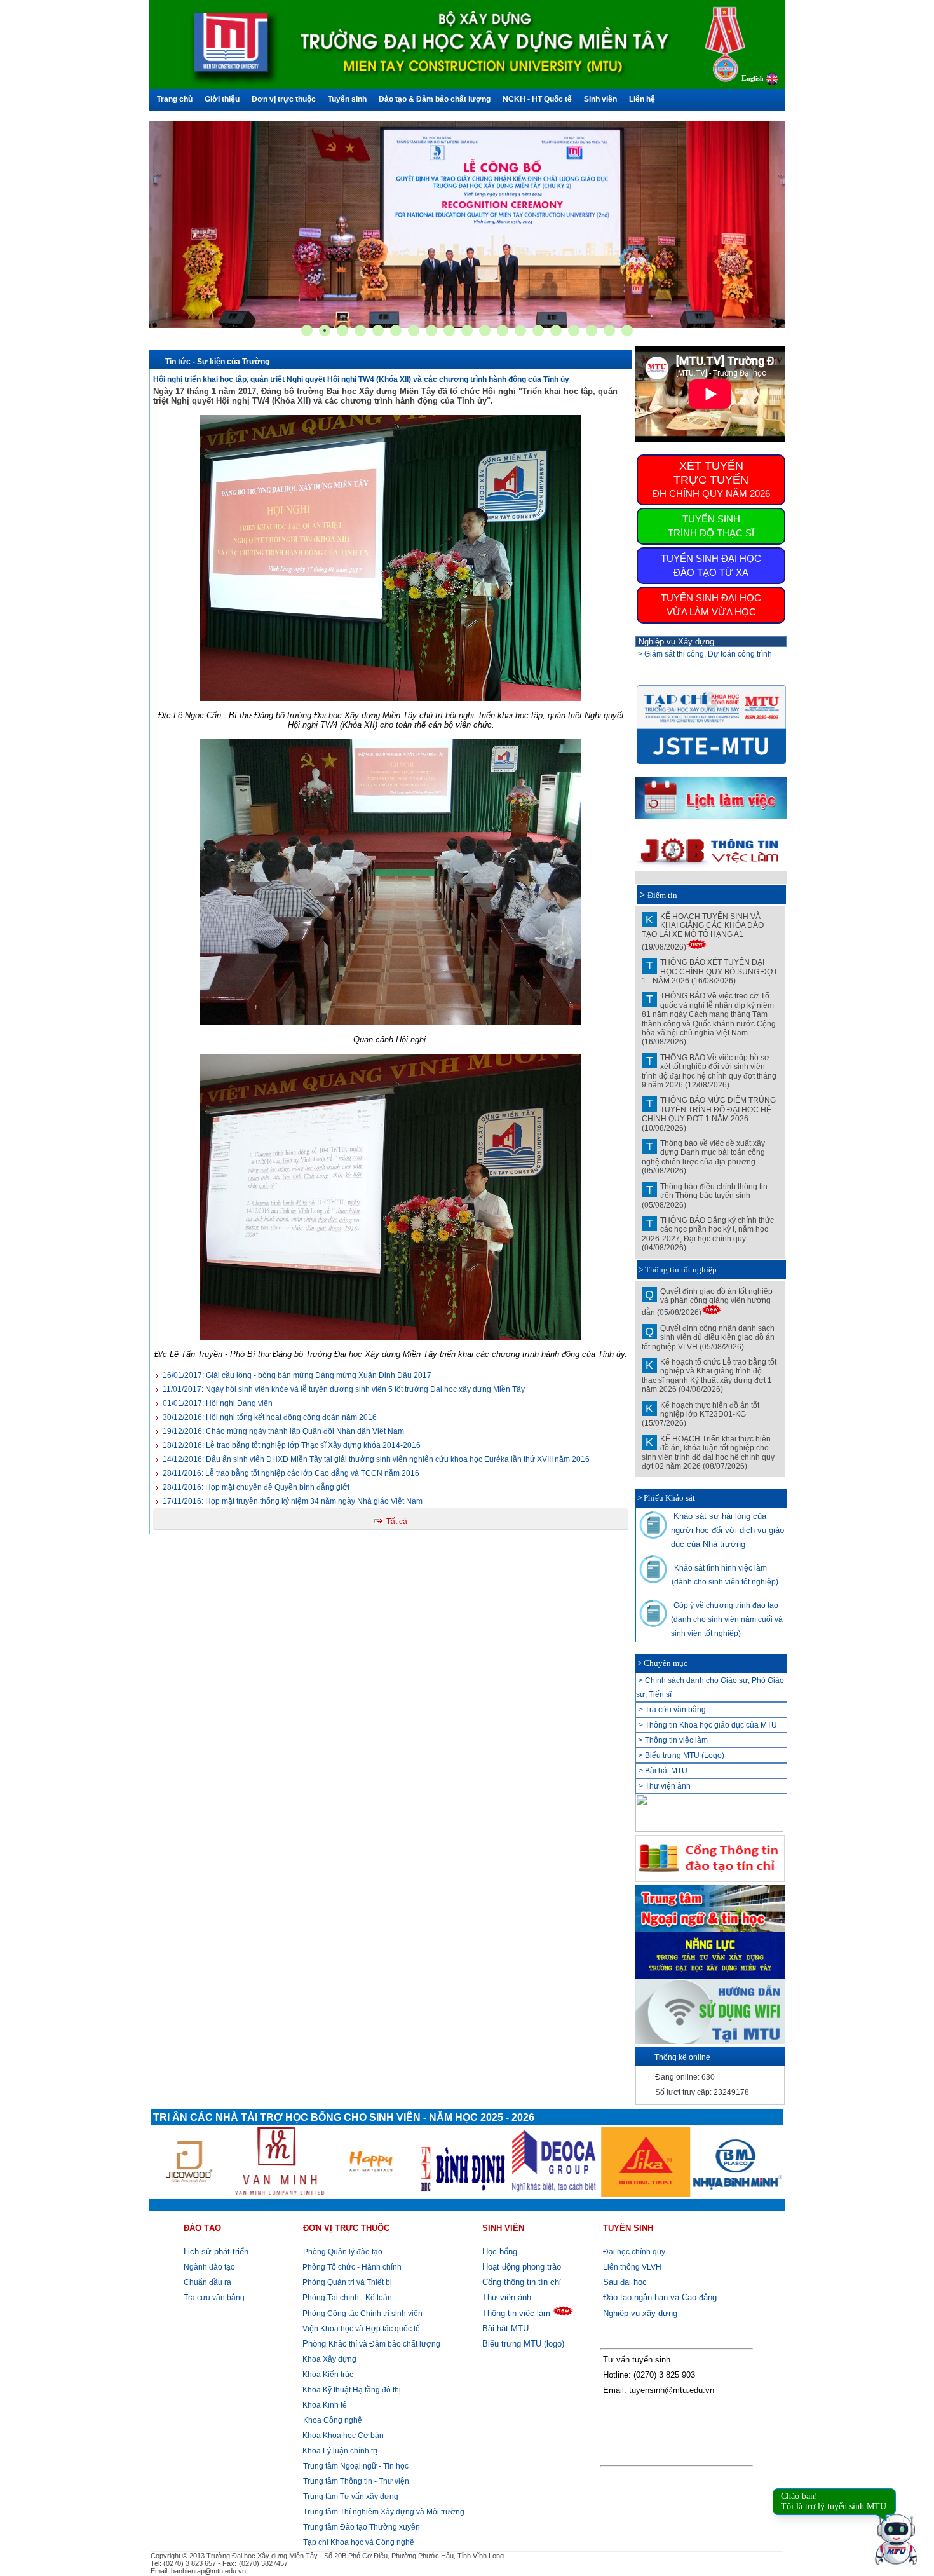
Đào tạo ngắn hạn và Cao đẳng (660, 2297)
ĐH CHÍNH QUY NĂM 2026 (711, 479)
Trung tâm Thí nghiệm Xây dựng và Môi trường (384, 2512)
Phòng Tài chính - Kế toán (346, 2298)
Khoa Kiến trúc (327, 2375)
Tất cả (397, 1522)
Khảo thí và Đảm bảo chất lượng (371, 2344)
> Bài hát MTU (663, 1771)
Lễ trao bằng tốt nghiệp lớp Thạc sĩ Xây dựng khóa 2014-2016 (292, 1445)
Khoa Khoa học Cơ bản (342, 2436)
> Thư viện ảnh (665, 1786)
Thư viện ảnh (507, 2297)
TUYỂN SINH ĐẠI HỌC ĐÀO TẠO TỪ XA (711, 565)
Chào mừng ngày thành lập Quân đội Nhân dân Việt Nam (283, 1431)
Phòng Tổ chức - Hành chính (351, 2267)
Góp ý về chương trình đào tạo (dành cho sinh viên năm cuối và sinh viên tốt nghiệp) (727, 1619)
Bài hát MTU (505, 2328)
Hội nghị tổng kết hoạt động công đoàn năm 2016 (270, 1417)
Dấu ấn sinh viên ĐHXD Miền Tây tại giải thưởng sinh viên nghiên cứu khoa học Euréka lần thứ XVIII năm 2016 (376, 1459)
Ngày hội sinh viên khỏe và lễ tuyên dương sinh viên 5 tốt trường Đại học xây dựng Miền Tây (344, 1389)
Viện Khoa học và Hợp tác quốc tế (360, 2329)
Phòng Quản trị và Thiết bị (346, 2282)
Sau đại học (625, 2282)
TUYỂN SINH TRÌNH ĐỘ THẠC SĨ (711, 526)
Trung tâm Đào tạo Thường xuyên (362, 2527)
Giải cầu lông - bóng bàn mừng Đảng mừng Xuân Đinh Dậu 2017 (297, 1375)
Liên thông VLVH (632, 2267)
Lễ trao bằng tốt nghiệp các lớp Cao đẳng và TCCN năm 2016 (291, 1473)
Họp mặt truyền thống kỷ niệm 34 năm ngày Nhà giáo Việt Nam (293, 1501)
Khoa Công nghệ (333, 2420)
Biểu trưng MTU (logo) (523, 2344)
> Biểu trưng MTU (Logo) (681, 1755)
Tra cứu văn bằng (214, 2298)
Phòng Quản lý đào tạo (343, 2252)
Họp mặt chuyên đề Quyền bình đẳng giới (256, 1487)
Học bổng (500, 2252)
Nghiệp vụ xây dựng (640, 2313)
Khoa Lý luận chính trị (339, 2451)
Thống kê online (682, 2057)
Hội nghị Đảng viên (218, 1403)
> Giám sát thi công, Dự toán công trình (705, 654)
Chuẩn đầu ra (207, 2282)
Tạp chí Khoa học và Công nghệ (359, 2542)
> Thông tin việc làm (673, 1740)
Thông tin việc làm (516, 2313)
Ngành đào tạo (209, 2267)
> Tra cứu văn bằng (672, 1710)
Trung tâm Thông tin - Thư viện (356, 2481)
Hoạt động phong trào (522, 2267)
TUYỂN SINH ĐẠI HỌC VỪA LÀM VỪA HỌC (711, 605)
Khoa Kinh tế (324, 2405)
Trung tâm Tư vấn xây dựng (351, 2497)
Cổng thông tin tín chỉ (522, 2282)
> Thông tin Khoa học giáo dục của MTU (708, 1725)
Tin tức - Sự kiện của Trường (217, 362)
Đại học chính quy (634, 2252)
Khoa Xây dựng (328, 2359)
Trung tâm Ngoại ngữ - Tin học (356, 2466)
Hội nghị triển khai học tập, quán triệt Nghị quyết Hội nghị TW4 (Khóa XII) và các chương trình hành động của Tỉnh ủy (361, 379)
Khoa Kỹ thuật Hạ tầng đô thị (351, 2390)
